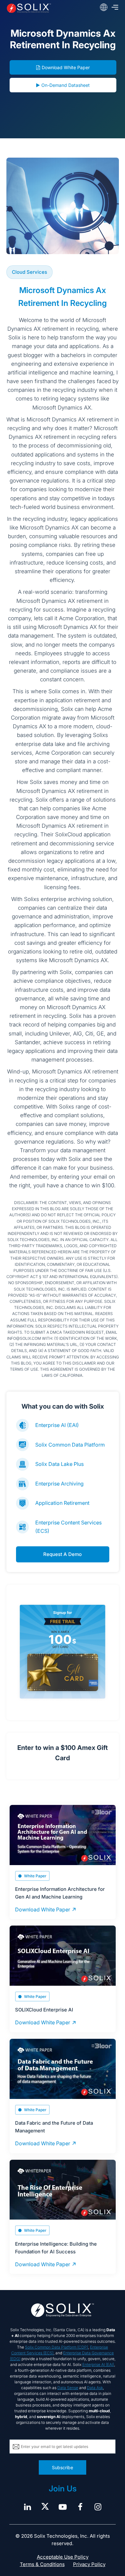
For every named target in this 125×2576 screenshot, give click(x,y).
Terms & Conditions (42, 2564)
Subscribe (63, 2467)
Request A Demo (63, 1554)
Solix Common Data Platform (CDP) (57, 2347)
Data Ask (95, 2388)
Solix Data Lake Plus (59, 1464)
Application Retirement (62, 1503)
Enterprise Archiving (59, 1484)
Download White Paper (66, 67)
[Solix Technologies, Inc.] (29, 8)
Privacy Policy (89, 2564)
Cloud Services (29, 272)
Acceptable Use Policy (63, 2557)
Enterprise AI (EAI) (57, 1425)
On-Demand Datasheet (66, 85)
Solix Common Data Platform (70, 1445)
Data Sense (68, 2388)
